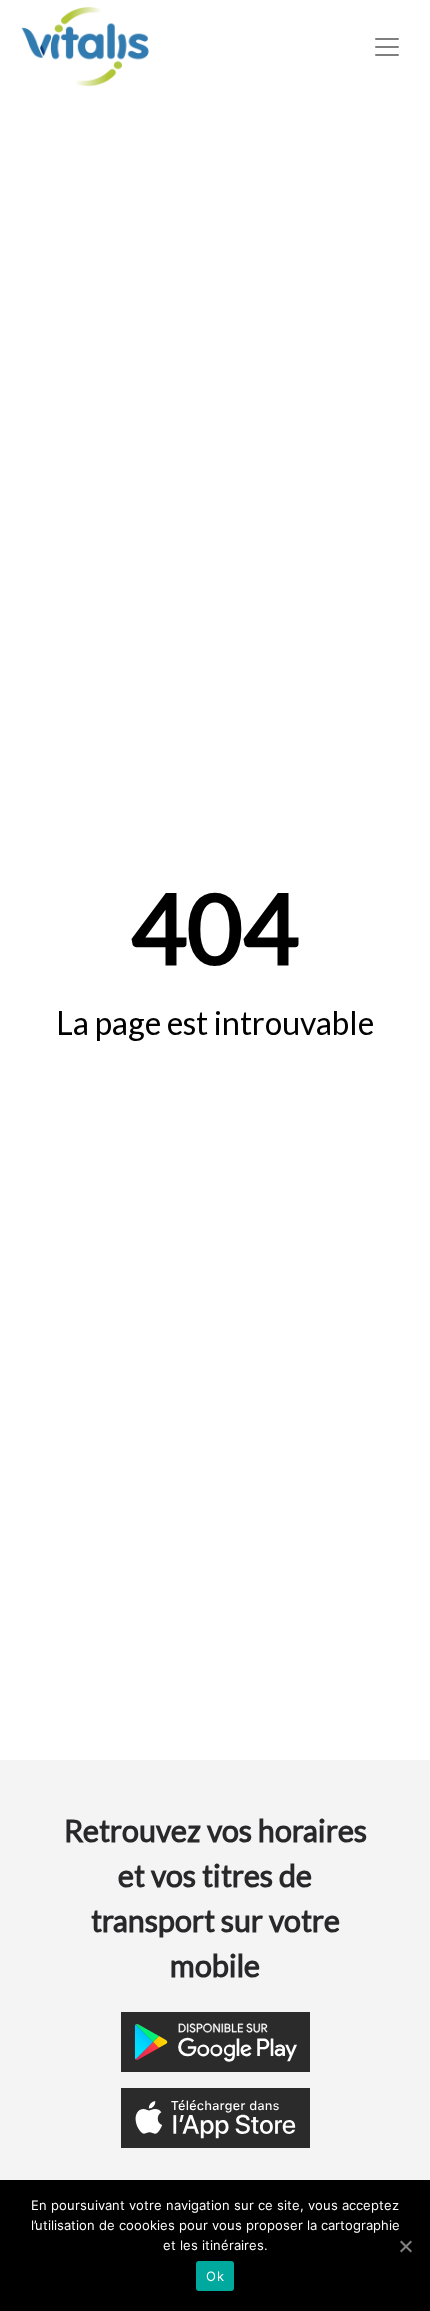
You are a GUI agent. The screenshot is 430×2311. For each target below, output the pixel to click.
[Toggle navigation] (387, 47)
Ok (215, 2276)
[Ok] (405, 2246)
